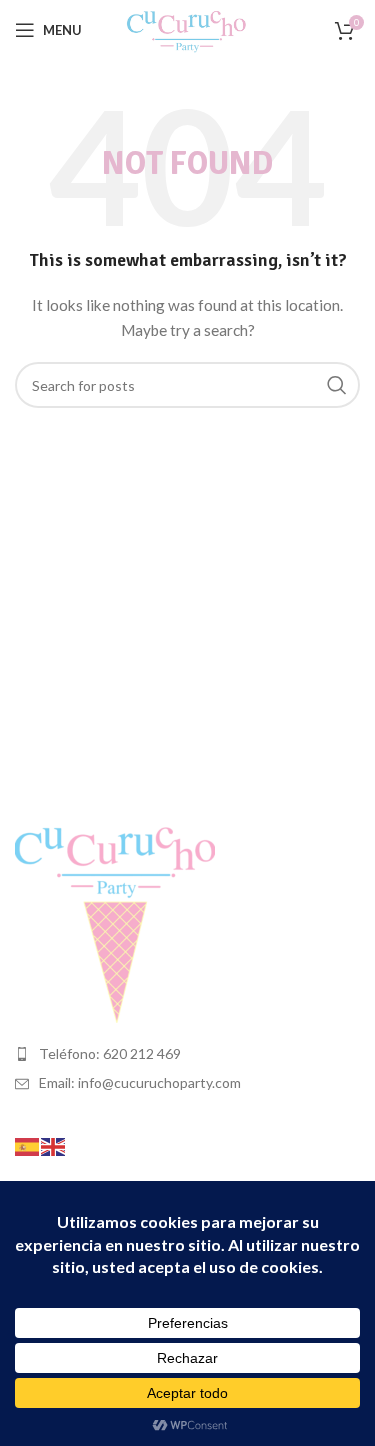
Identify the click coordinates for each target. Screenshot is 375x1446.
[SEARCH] (337, 385)
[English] (54, 1145)
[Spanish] (28, 1145)
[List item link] (187, 1054)
